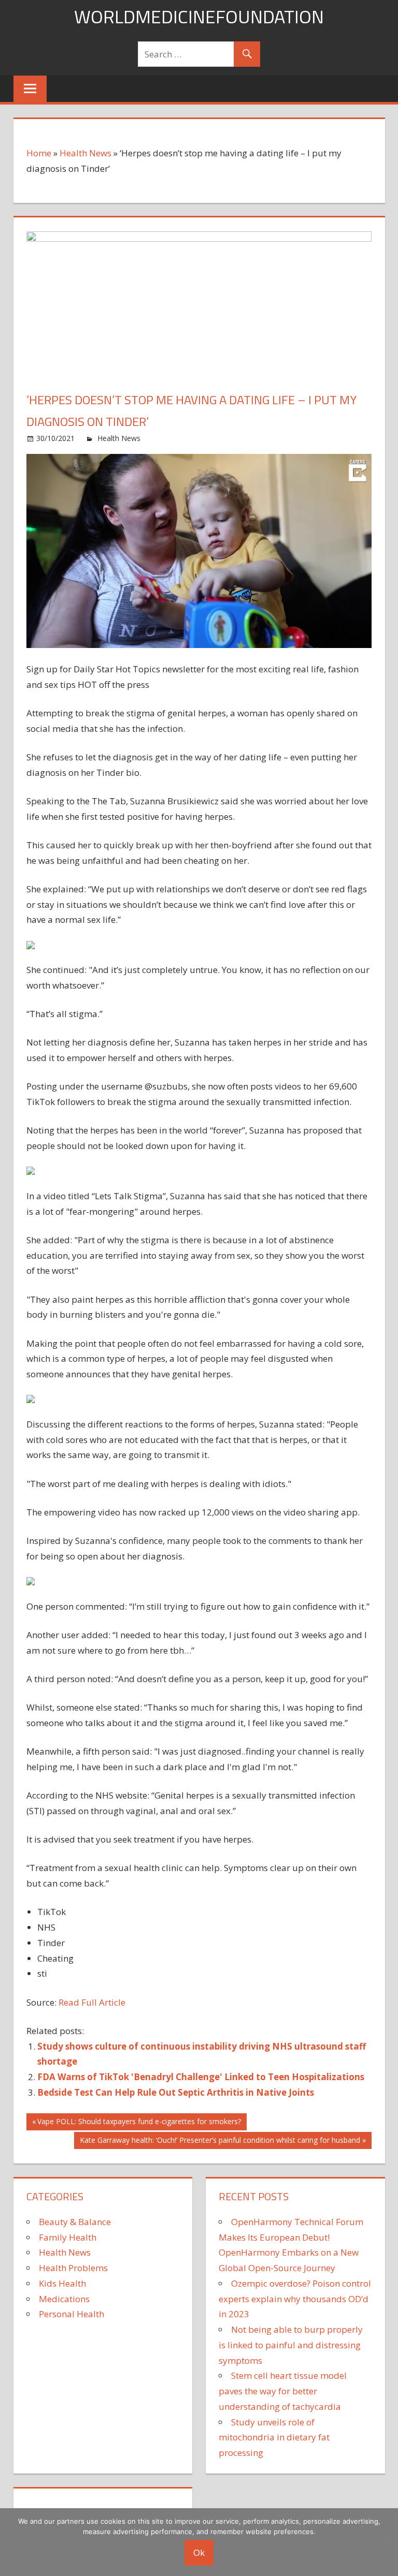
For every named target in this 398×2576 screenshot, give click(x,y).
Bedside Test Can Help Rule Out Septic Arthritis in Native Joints (176, 2092)
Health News (86, 153)
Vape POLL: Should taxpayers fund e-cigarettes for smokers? (139, 2123)
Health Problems (73, 2268)
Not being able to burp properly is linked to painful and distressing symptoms (291, 2345)
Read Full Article (92, 2002)
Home (39, 153)
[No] (385, 2542)
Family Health (68, 2237)
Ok (199, 2552)
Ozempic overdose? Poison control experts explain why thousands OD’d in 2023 (295, 2299)
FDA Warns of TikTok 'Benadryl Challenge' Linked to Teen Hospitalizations (201, 2077)
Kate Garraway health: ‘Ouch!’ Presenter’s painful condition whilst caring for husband (220, 2142)
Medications (64, 2299)
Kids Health (62, 2283)
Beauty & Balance (75, 2222)
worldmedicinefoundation (199, 16)
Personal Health (72, 2314)
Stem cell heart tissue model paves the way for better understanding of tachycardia (283, 2391)
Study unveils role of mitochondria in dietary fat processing (274, 2438)
